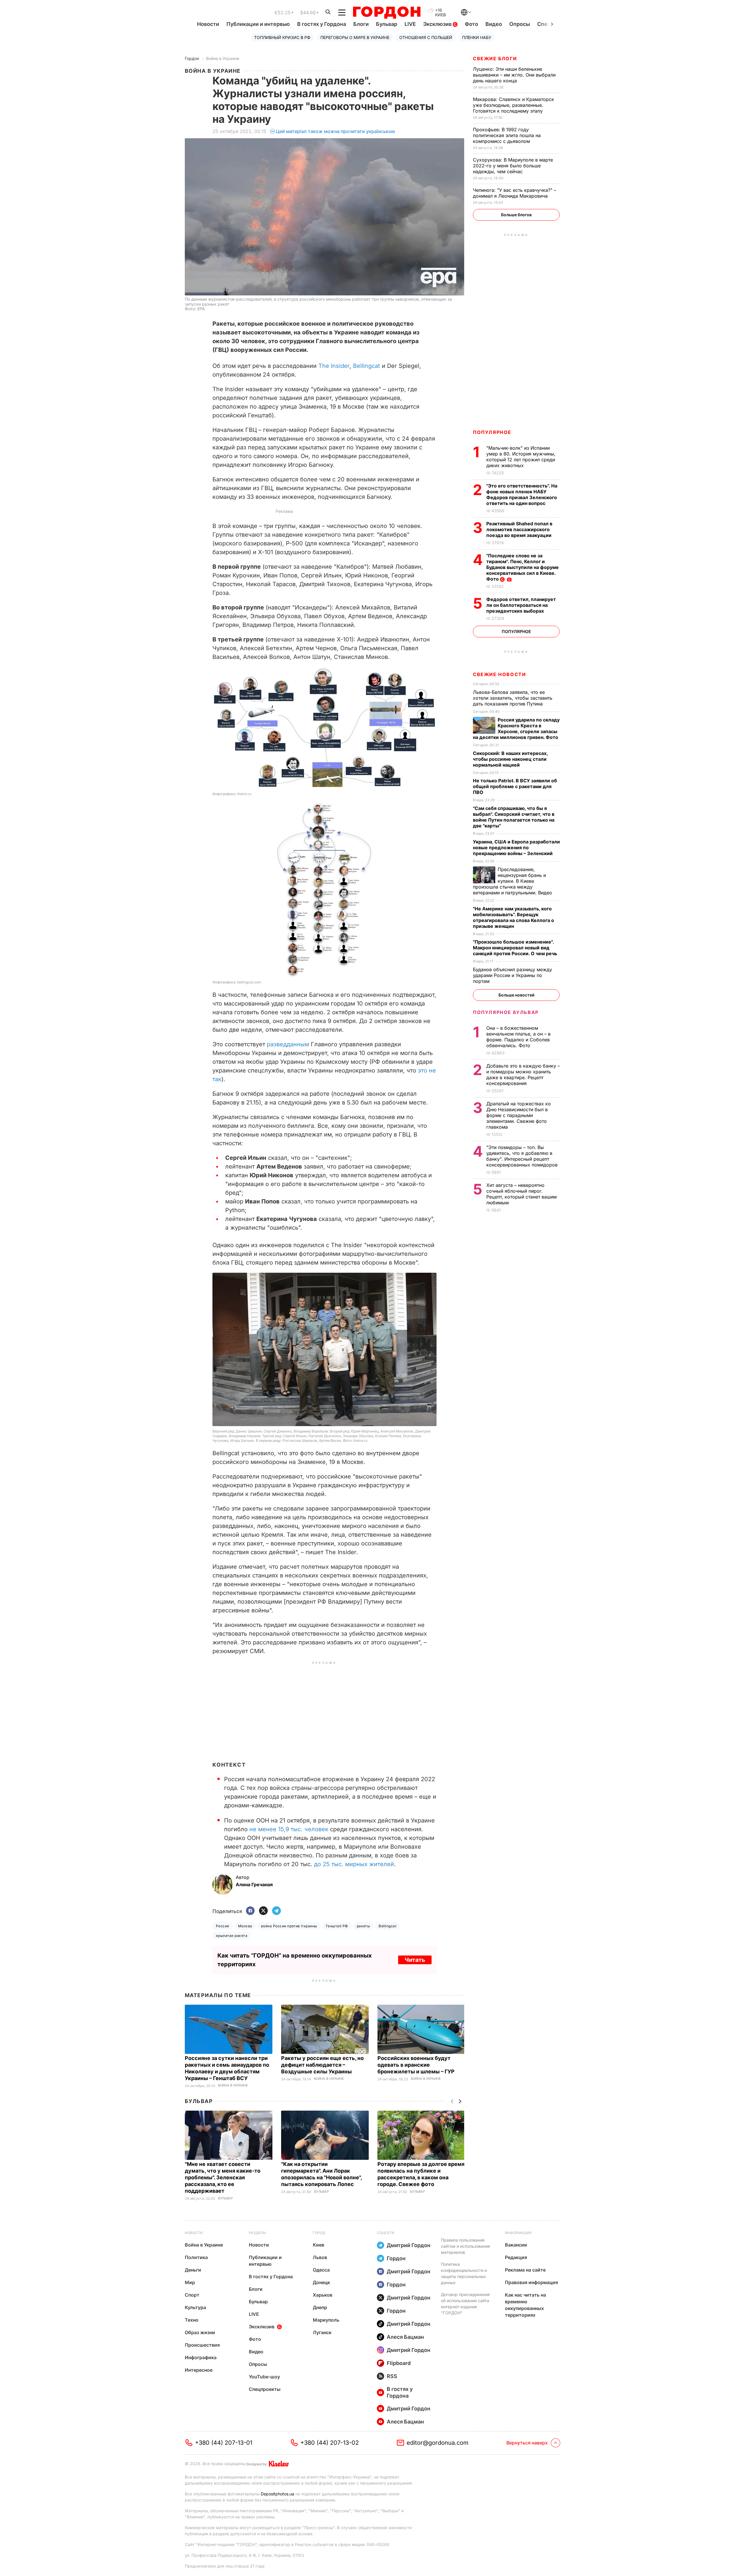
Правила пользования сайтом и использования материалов (465, 2246)
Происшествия (202, 2345)
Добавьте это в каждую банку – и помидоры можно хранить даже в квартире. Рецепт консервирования (523, 1075)
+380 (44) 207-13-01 (224, 2443)
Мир (190, 2282)
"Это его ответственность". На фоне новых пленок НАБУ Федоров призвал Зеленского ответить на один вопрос (522, 494)
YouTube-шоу (264, 2377)
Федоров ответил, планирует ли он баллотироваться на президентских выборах (521, 605)
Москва (245, 1926)
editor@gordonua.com (438, 2443)
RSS (392, 2376)
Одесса (321, 2270)
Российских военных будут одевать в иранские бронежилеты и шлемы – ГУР (417, 2065)
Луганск (322, 2332)
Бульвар (387, 24)
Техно (192, 2320)
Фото (471, 24)
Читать (415, 1960)
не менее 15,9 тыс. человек (289, 1829)
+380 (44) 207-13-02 (330, 2443)
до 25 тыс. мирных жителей (354, 1864)
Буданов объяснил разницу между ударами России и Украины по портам (512, 975)
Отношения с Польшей (426, 37)
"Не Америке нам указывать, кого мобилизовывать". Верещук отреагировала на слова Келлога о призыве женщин (513, 917)
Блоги (361, 24)
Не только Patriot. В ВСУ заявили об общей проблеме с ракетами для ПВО (515, 786)
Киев (319, 2245)
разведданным (289, 1044)
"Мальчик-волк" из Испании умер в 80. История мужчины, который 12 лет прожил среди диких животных (521, 457)
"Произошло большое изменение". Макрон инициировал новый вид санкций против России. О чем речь (516, 948)
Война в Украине (223, 58)
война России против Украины (289, 1926)
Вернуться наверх (527, 2443)
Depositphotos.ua (277, 2494)
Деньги (193, 2270)
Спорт (192, 2295)
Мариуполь (326, 2320)
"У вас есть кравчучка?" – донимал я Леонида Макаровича (515, 193)
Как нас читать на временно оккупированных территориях (525, 2305)
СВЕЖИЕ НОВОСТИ (499, 674)
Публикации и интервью (258, 24)
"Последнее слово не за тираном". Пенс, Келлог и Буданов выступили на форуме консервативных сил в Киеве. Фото (523, 567)
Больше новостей (516, 995)
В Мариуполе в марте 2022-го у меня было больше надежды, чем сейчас (513, 166)
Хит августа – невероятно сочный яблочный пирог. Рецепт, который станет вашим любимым (521, 1194)
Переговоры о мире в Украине (355, 37)
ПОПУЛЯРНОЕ (492, 432)
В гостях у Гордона (322, 24)
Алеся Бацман (405, 2337)
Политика (196, 2257)
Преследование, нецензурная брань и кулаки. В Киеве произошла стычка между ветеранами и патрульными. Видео (513, 881)
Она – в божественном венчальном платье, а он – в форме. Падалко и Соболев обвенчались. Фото (518, 1037)
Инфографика (201, 2357)
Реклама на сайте (525, 2270)
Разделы (258, 2233)
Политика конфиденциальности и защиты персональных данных (464, 2273)
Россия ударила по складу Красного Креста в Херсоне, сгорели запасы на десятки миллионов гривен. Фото (516, 728)
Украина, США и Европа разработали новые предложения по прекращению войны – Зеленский (516, 848)
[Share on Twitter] (263, 1911)
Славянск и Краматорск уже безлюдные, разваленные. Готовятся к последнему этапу (513, 105)
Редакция (516, 2257)
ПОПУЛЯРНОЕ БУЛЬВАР (506, 1012)
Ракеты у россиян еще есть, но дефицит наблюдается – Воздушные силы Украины (322, 2065)
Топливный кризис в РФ (282, 37)
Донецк (321, 2282)
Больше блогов (516, 215)
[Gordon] (387, 13)
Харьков (323, 2295)
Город (319, 2233)
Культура (195, 2307)
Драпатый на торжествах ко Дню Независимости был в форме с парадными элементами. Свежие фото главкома (519, 1115)
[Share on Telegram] (276, 1911)
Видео (494, 24)
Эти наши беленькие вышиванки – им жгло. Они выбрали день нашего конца (514, 75)
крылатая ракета (232, 1936)
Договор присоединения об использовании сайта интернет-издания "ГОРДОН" (465, 2304)
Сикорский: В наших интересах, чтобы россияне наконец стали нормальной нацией (510, 759)
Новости (208, 24)
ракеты (363, 1926)
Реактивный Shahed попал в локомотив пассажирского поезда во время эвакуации (519, 529)
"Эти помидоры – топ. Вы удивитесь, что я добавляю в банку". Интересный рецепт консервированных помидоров (523, 1156)
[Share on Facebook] (250, 1911)
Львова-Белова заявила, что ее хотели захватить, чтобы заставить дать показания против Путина (513, 698)
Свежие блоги (495, 58)
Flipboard (399, 2363)
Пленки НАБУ (477, 37)
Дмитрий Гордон (409, 2245)
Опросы (520, 24)
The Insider (334, 366)
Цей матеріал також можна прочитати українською (336, 131)
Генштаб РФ (337, 1926)
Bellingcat (367, 366)
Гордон (192, 58)
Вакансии (516, 2245)
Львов (320, 2257)
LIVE (410, 24)
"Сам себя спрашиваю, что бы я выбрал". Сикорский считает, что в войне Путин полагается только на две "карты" (514, 817)
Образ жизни (200, 2332)
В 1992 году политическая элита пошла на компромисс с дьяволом (507, 135)
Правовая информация (531, 2282)
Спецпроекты (265, 2389)
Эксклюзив (438, 24)
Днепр (320, 2307)
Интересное (199, 2370)
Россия (223, 1926)
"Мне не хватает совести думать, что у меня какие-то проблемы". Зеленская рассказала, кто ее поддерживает (223, 2177)
